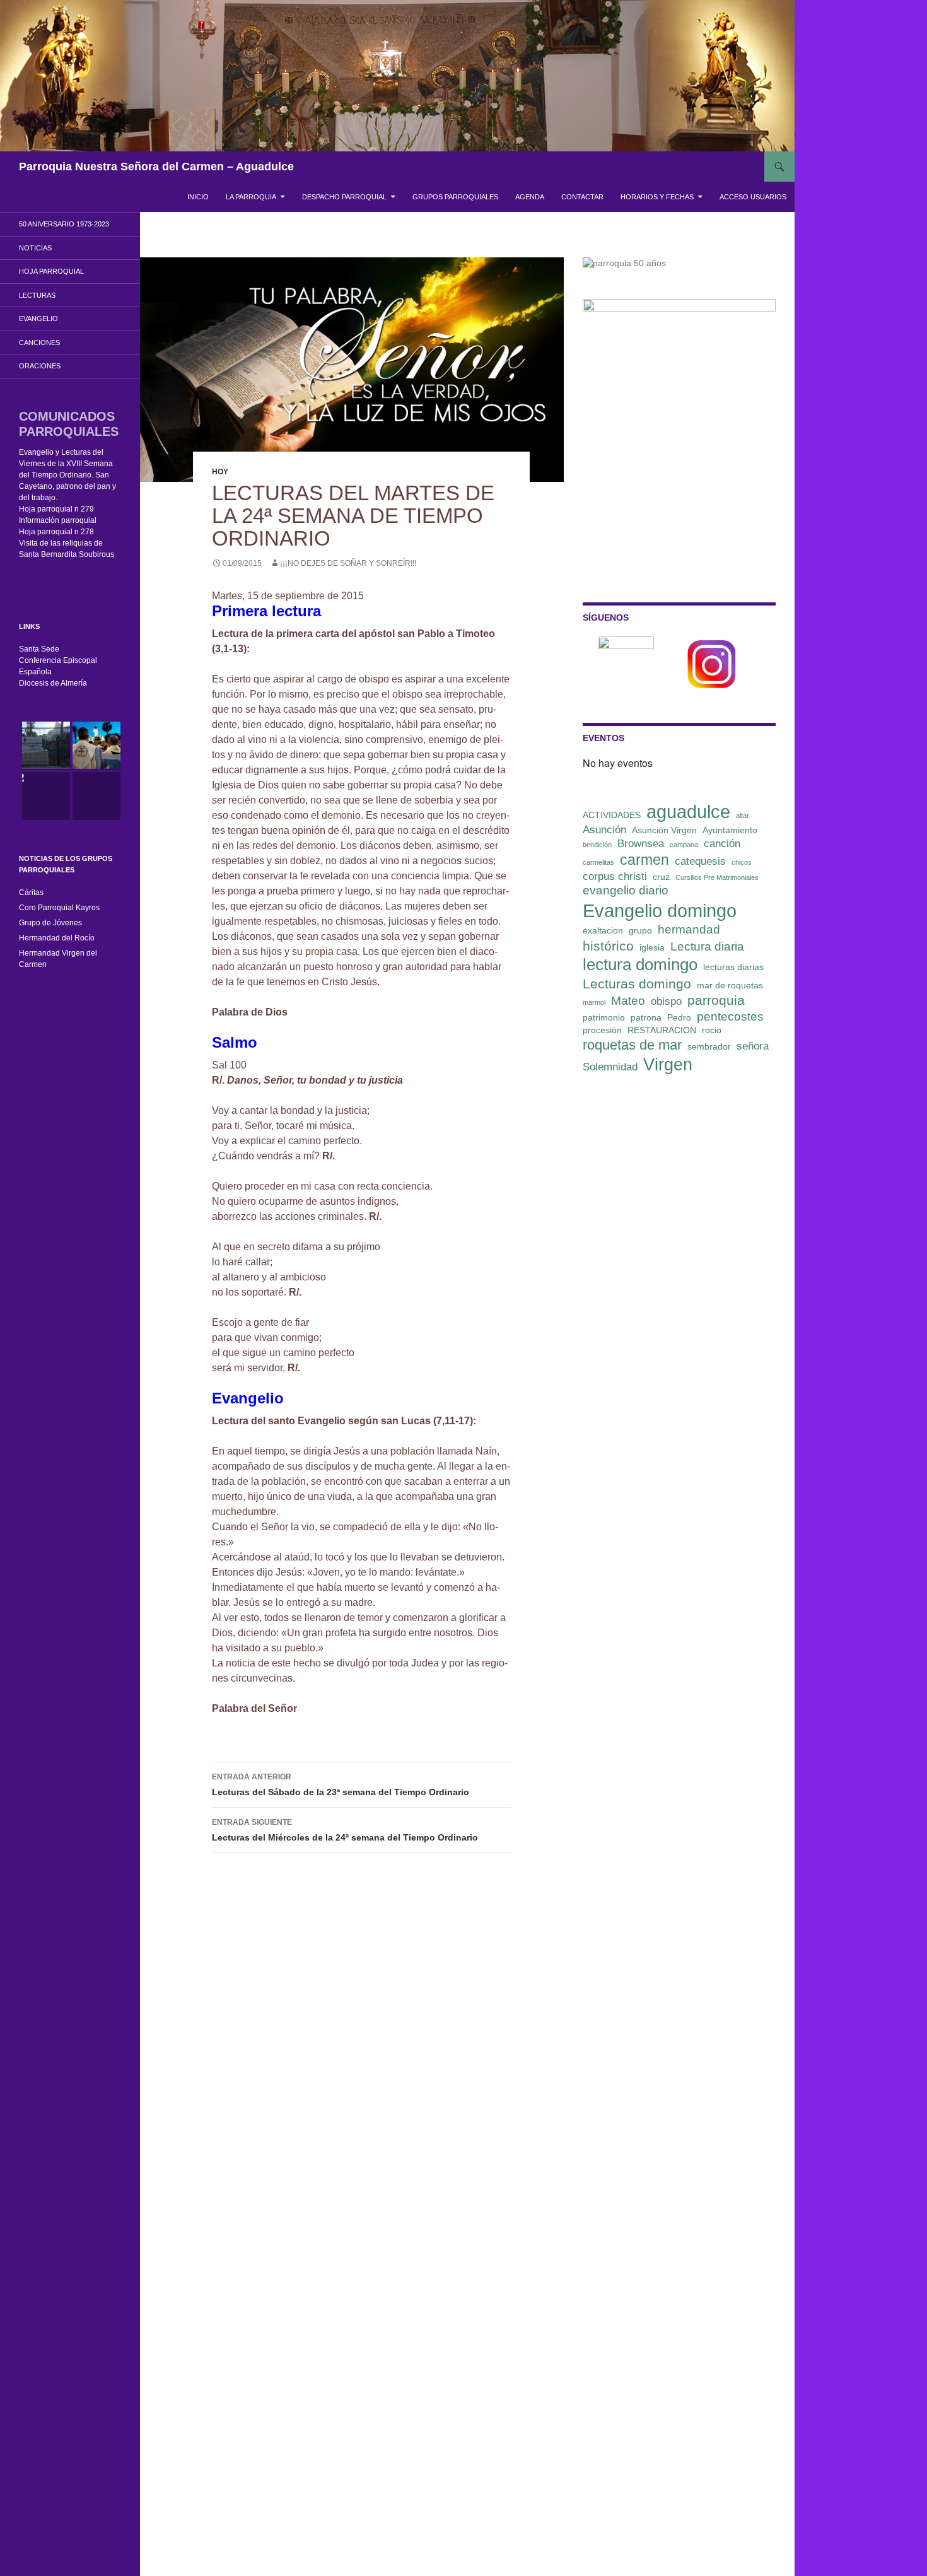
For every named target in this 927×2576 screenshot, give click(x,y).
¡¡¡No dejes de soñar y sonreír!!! (348, 563)
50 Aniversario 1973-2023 (64, 224)
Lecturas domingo (637, 984)
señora (753, 1046)
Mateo (628, 1001)
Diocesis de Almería (53, 683)
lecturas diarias (733, 967)
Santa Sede (39, 649)
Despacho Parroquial (344, 197)
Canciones (39, 342)
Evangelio (38, 319)
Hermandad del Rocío (57, 938)
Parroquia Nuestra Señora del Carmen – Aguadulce (156, 167)
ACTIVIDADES (612, 815)
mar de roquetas (730, 985)
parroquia (716, 1000)
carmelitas (598, 862)
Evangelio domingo (660, 910)
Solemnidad (610, 1067)
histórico (608, 946)
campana (684, 845)
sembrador (709, 1046)
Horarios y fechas (657, 197)
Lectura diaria (707, 946)
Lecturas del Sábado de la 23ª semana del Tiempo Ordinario (341, 1785)
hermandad (689, 929)
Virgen (668, 1065)
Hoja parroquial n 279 (56, 509)
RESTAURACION (662, 1030)
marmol (594, 1002)
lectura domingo (640, 964)
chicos (742, 862)
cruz (661, 877)
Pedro (679, 1017)
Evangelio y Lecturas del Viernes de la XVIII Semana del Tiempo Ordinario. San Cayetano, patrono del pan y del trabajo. (67, 475)
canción (722, 844)
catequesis (700, 861)
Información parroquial (58, 520)
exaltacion (603, 930)
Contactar (582, 197)
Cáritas (31, 893)
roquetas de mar (632, 1045)
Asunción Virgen (664, 830)
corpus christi (615, 876)
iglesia (652, 947)
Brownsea (641, 844)
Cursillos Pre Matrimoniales (717, 877)
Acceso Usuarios (753, 197)
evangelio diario (626, 890)
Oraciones (40, 366)
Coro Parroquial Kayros (59, 908)
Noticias (35, 248)
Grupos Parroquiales (455, 197)
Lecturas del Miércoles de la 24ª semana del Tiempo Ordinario (345, 1830)
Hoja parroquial (51, 271)
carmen (644, 860)
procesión (602, 1030)
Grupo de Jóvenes (50, 923)
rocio (712, 1030)
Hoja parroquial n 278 (56, 532)
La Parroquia (251, 197)
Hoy (220, 472)
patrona (646, 1017)
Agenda (530, 197)
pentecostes (730, 1016)
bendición (597, 845)
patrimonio (604, 1017)
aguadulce (688, 811)
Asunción (604, 830)
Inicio (198, 197)
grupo (640, 930)
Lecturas (37, 295)
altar (743, 816)
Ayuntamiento (730, 830)
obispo (666, 1001)
